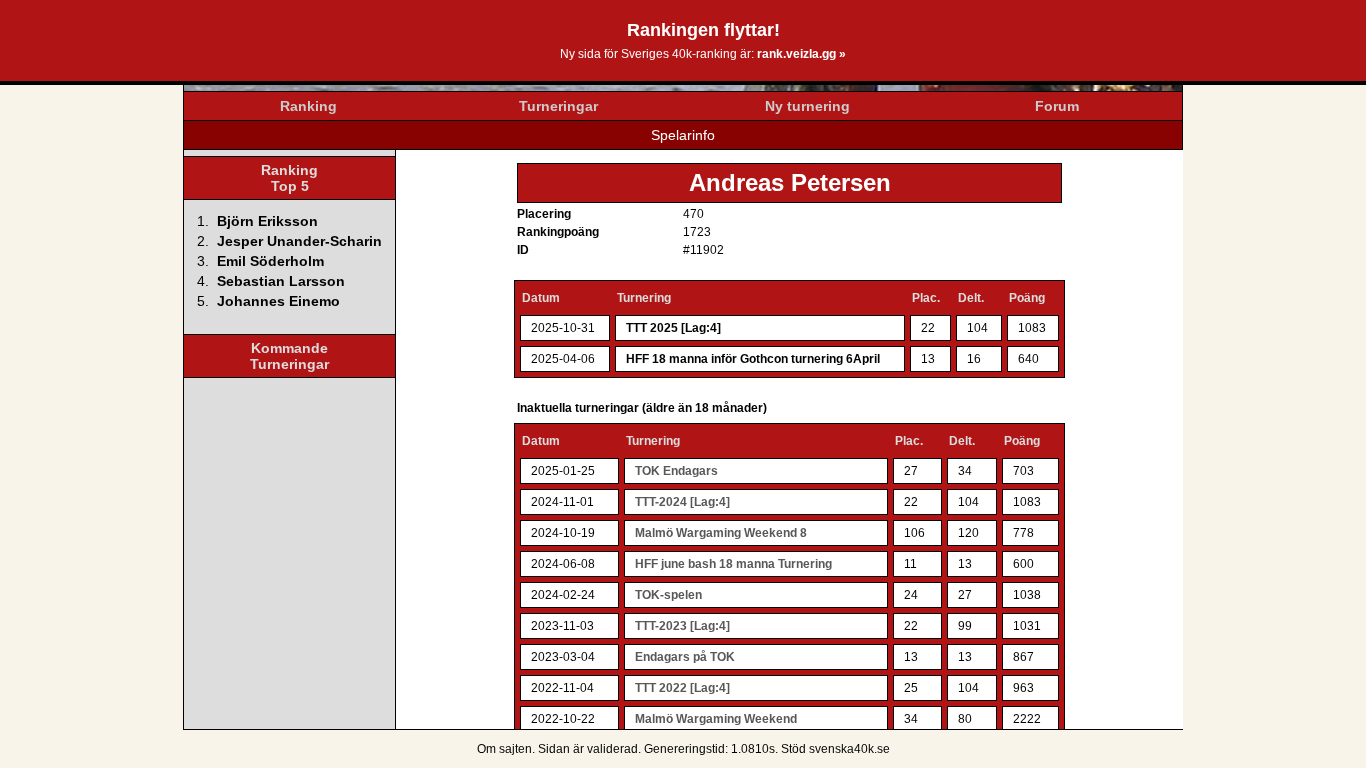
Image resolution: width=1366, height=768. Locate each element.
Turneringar (558, 106)
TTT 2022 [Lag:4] (682, 688)
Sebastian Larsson (281, 281)
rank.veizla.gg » (801, 54)
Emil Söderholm (270, 261)
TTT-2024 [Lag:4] (682, 502)
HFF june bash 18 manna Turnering (733, 564)
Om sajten (504, 749)
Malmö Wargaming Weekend (716, 719)
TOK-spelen (668, 595)
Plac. (926, 298)
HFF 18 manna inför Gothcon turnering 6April (753, 359)
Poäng (1027, 298)
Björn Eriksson (267, 221)
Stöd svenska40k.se (835, 749)
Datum (541, 298)
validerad (612, 749)
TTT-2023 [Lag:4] (682, 626)
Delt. (971, 298)
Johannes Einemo (278, 301)
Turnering (644, 298)
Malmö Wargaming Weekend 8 (721, 533)
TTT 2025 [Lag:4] (673, 328)
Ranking (308, 106)
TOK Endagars (676, 471)
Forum (1057, 106)
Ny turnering (807, 106)
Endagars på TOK (685, 657)
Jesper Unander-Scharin (299, 241)
